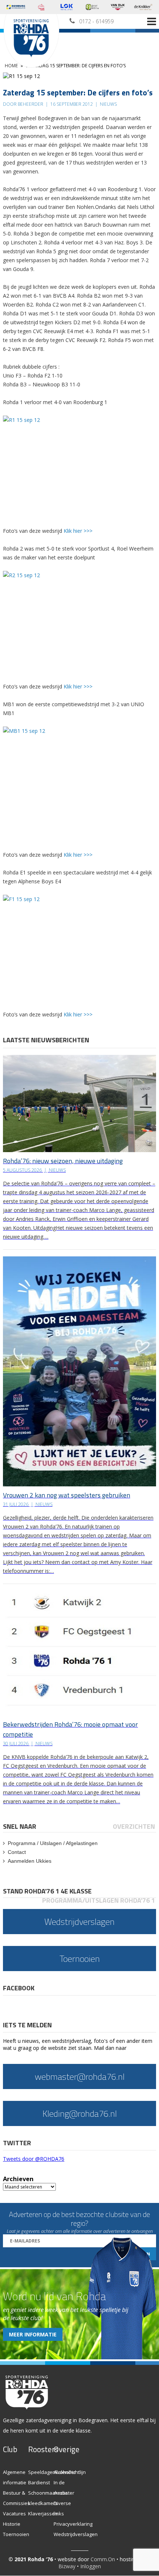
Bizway (67, 2566)
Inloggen (91, 2566)
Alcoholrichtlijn (70, 2472)
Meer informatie (33, 2334)
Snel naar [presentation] (20, 1826)
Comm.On (103, 2559)
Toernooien (16, 2534)
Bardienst (39, 2482)
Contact (17, 1852)
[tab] (20, 1826)
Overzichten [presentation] (134, 1826)
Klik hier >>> (78, 531)
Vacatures (14, 2514)
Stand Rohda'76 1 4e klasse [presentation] (47, 1891)
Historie (12, 2524)
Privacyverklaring (73, 2524)
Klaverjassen (43, 2514)
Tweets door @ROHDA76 (34, 2159)
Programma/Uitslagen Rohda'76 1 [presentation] (99, 1900)
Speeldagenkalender (52, 2472)
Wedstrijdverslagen (76, 2534)
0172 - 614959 (96, 21)
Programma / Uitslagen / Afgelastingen (53, 1843)
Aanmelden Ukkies (30, 1861)
